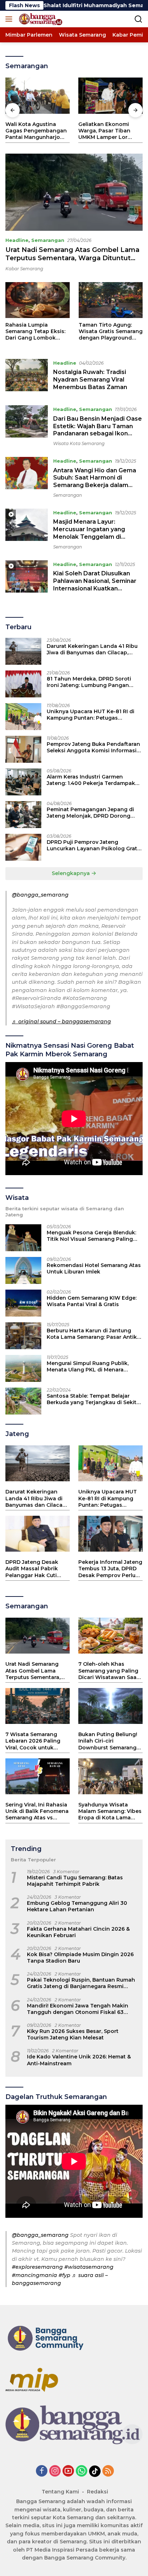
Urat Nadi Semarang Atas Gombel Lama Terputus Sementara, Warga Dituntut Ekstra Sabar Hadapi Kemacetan (72, 258)
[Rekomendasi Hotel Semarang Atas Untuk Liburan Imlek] (23, 1270)
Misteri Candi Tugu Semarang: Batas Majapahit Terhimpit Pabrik (75, 1881)
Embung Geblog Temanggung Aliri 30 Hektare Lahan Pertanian (77, 1906)
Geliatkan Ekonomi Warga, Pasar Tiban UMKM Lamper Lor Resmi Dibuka (104, 131)
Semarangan (48, 240)
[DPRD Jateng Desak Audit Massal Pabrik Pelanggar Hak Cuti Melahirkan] (38, 1534)
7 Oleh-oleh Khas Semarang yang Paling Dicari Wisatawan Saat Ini (108, 1671)
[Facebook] (42, 2471)
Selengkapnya (71, 873)
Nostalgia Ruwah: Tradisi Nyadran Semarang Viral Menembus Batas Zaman (90, 380)
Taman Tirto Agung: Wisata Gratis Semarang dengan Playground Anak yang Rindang (111, 331)
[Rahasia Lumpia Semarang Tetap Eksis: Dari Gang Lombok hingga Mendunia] (38, 300)
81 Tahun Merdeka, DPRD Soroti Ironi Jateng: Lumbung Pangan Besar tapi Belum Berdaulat (89, 682)
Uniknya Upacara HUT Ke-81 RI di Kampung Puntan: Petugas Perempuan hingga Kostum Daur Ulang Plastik (91, 715)
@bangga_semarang (40, 895)
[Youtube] (68, 2471)
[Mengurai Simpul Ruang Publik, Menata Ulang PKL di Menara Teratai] (23, 1368)
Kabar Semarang (24, 269)
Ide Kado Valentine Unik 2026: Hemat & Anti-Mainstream (79, 2060)
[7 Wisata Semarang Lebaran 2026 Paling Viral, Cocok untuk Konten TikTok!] (38, 1706)
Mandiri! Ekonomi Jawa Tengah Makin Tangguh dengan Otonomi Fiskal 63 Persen (78, 2009)
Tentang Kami (60, 2492)
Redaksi (98, 2492)
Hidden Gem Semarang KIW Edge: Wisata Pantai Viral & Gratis (92, 1301)
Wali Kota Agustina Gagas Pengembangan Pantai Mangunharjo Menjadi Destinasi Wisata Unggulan (36, 131)
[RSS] (108, 2471)
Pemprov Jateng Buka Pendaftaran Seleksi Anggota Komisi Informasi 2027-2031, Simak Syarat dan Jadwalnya (93, 747)
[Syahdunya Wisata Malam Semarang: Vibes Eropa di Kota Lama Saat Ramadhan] (110, 1776)
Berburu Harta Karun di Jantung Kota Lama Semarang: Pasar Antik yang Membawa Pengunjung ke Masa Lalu (92, 1334)
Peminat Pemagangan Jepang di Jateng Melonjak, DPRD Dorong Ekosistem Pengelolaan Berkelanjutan (90, 813)
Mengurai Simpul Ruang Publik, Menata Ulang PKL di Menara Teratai (88, 1366)
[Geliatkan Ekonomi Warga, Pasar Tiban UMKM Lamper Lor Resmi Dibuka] (110, 96)
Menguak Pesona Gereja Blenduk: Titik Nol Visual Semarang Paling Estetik (91, 1236)
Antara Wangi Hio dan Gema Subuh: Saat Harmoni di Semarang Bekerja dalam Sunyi (95, 481)
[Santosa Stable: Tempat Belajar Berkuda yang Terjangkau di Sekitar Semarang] (23, 1401)
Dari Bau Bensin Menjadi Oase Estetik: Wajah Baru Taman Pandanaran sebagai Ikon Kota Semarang (98, 430)
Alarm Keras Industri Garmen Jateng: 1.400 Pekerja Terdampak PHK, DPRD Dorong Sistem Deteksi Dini (92, 780)
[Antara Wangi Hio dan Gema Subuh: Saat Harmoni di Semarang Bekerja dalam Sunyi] (27, 477)
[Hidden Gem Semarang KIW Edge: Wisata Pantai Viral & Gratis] (23, 1303)
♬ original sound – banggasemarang (61, 1021)
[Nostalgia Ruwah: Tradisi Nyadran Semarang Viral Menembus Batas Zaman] (27, 377)
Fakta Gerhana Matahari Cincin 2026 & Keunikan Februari (78, 1932)
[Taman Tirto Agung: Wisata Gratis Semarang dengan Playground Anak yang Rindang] (111, 300)
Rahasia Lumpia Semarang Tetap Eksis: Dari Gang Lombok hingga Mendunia (35, 331)
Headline (17, 240)
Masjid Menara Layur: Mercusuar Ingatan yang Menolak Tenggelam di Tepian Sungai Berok (89, 533)
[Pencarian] (138, 19)
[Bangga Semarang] (40, 19)
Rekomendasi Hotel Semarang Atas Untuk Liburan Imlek (94, 1268)
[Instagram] (55, 2471)
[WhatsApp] (82, 2471)
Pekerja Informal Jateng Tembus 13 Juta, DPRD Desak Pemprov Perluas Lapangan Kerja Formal (110, 1569)
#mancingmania (34, 2275)
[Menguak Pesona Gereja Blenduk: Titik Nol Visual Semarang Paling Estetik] (23, 1238)
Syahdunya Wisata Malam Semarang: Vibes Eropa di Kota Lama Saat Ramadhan (110, 1811)
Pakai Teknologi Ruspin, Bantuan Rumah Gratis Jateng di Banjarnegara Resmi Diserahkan (81, 1983)
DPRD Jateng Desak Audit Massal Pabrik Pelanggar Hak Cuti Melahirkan (32, 1569)
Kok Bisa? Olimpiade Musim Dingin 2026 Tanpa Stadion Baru (80, 1958)
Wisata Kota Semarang (79, 443)
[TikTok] (95, 2471)
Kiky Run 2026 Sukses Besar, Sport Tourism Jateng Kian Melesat (73, 2034)
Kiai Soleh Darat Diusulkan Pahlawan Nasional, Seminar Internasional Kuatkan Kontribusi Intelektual (95, 585)
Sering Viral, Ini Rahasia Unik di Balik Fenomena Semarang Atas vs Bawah (37, 1811)
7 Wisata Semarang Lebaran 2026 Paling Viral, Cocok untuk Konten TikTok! (33, 1741)
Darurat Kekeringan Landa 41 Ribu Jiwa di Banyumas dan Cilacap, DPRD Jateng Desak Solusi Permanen (92, 649)
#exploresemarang (37, 2267)
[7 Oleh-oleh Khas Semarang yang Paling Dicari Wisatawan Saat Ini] (110, 1636)
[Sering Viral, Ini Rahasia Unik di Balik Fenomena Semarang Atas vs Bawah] (38, 1776)
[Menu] (10, 19)
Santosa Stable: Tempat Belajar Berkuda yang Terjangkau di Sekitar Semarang (94, 1399)
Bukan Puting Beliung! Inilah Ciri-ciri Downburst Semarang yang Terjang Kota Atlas (110, 1741)
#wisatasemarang (89, 2267)
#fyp (64, 2275)
